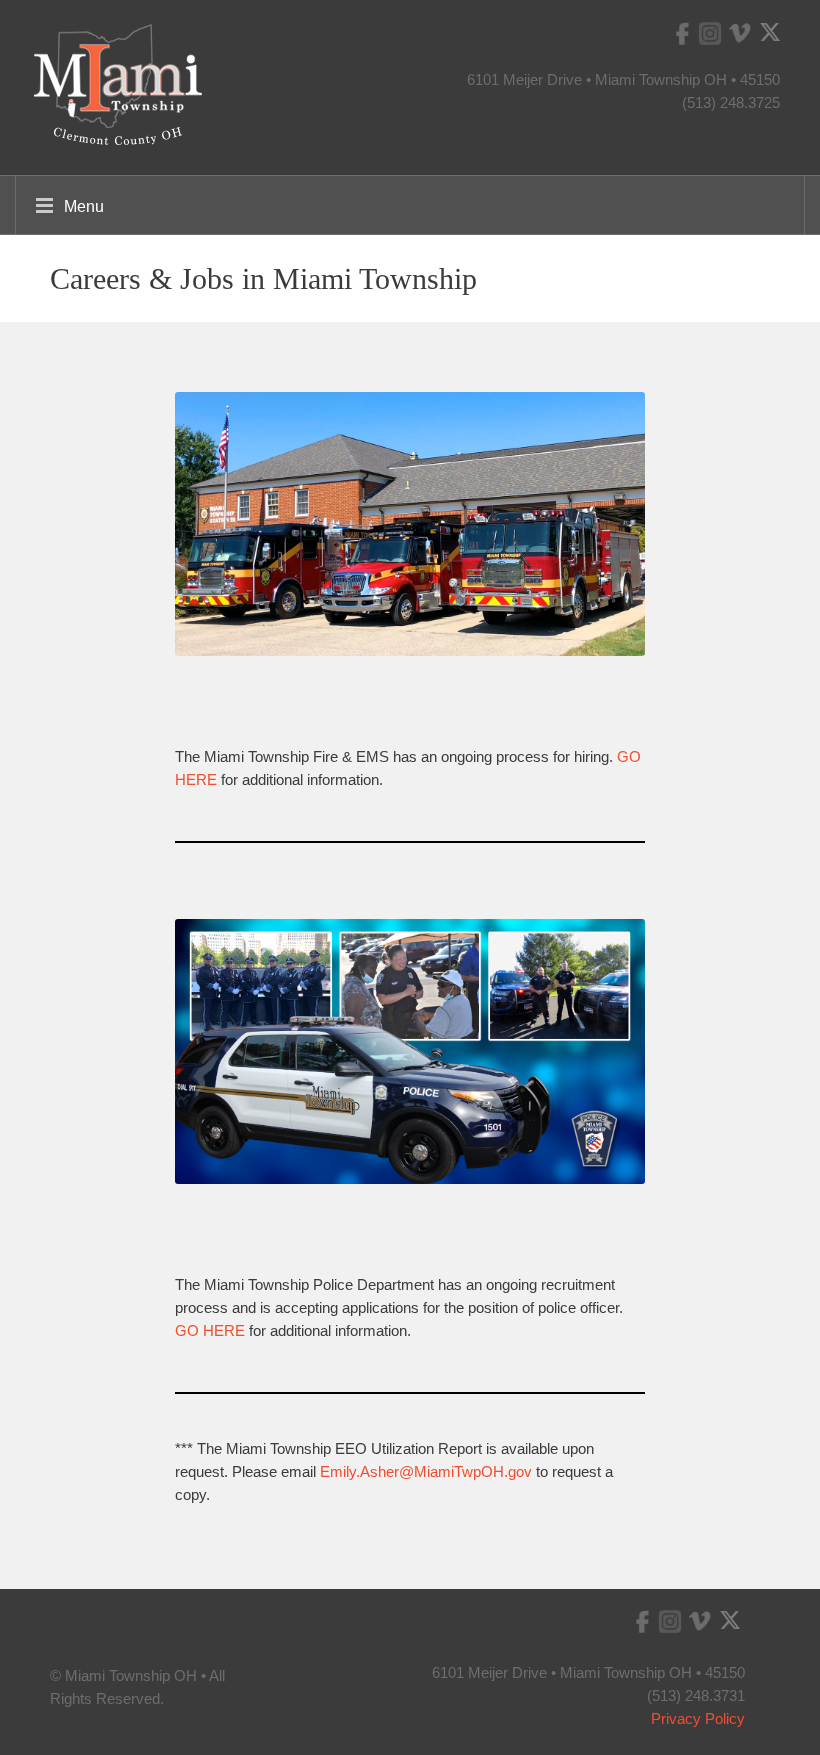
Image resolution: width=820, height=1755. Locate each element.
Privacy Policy (698, 1718)
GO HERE (210, 1330)
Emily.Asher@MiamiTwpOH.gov (426, 1471)
